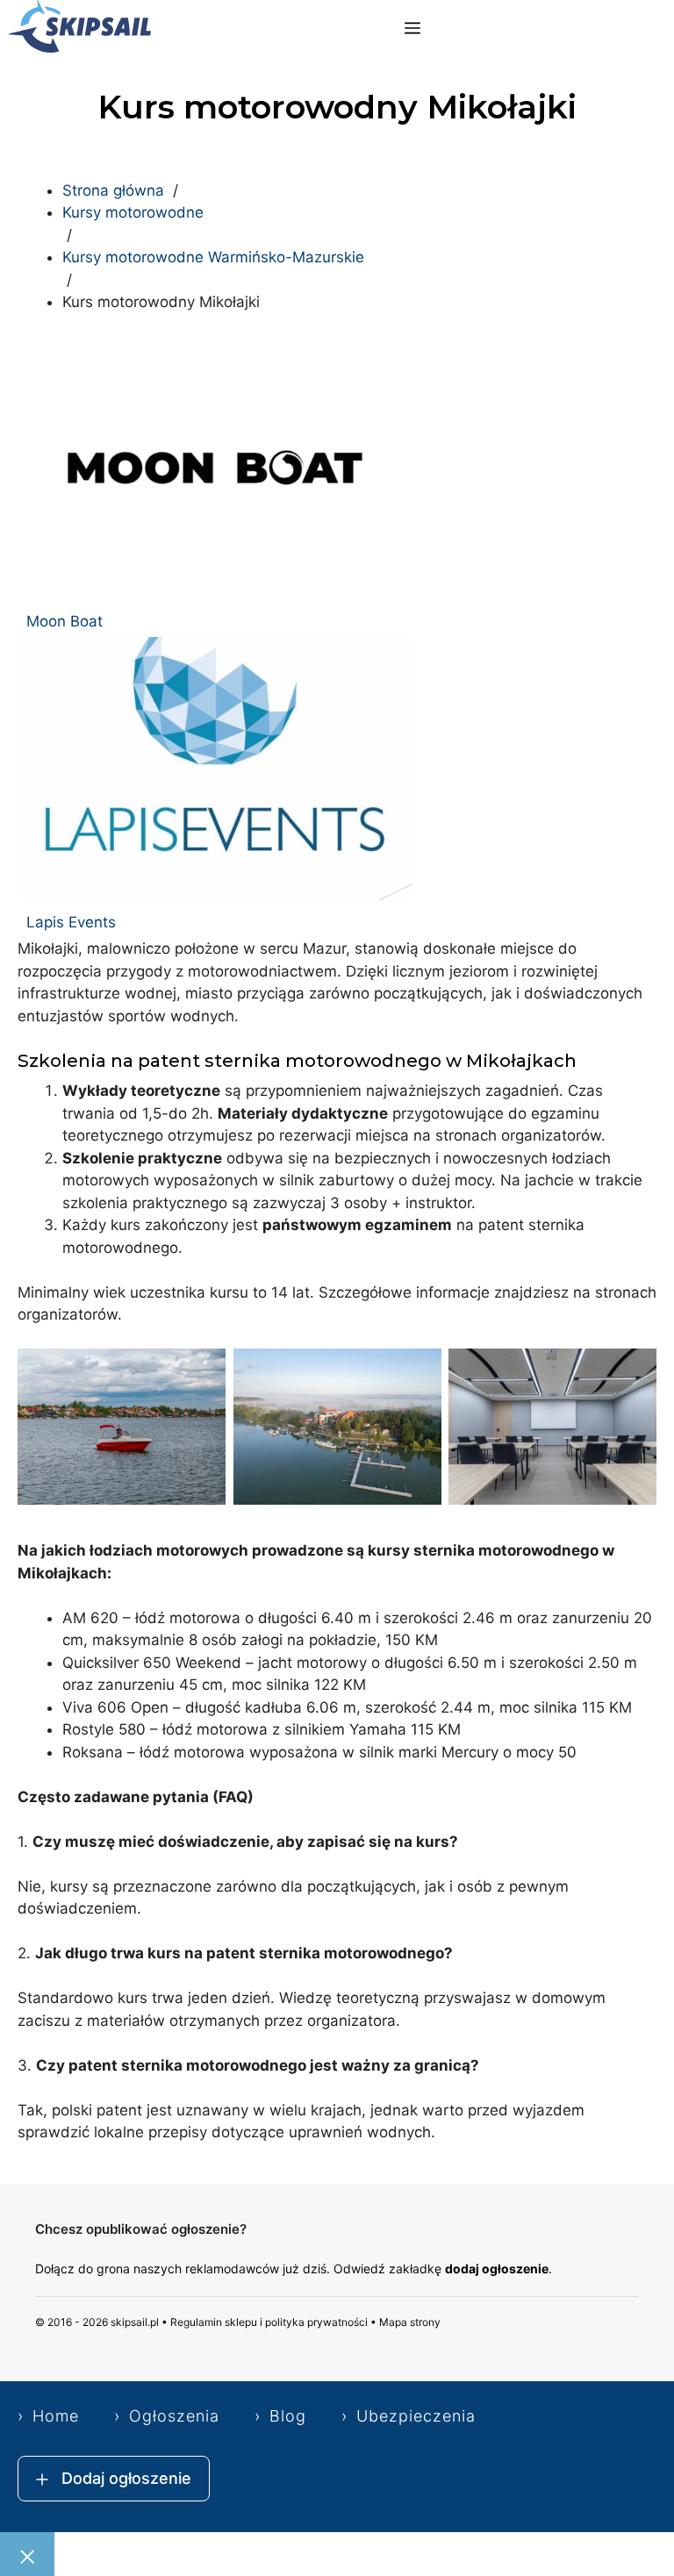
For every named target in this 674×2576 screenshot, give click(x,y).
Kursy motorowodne (133, 212)
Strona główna (113, 190)
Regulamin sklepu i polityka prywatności (269, 2322)
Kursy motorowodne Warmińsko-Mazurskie (213, 257)
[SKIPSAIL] (80, 29)
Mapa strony (410, 2322)
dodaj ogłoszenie (497, 2268)
